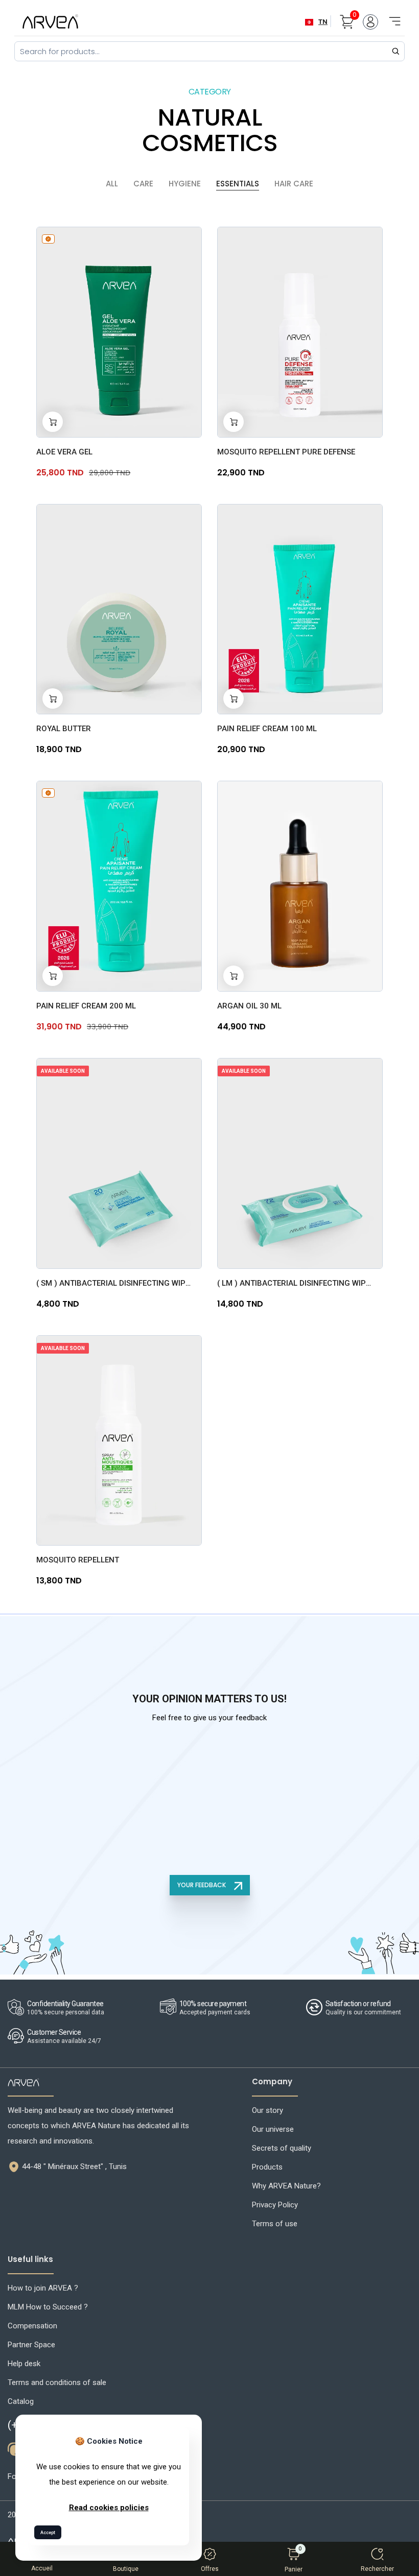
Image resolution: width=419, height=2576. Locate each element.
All (112, 184)
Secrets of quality (282, 2148)
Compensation (32, 2326)
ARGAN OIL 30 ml (249, 1006)
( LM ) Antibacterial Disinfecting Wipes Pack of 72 (296, 1283)
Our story (267, 2110)
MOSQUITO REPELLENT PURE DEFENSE (286, 452)
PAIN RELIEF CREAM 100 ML (267, 729)
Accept (48, 2533)
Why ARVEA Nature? (286, 2186)
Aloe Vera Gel (64, 452)
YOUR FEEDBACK (202, 1885)
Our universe (273, 2129)
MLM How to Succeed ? (48, 2307)
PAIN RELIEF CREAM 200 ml (86, 1006)
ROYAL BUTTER (64, 729)
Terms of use (275, 2224)
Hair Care (294, 184)
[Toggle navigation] (391, 16)
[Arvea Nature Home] (50, 21)
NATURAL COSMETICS (210, 130)
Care (143, 184)
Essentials (238, 184)
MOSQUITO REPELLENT (78, 1560)
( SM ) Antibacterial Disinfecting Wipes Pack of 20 (115, 1283)
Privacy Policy (275, 2205)
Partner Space (31, 2345)
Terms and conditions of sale (57, 2382)
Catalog (21, 2401)
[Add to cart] (53, 422)
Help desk (24, 2364)
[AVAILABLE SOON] (119, 1163)
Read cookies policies (109, 2508)
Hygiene (185, 184)
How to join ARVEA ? (43, 2288)
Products (267, 2167)
